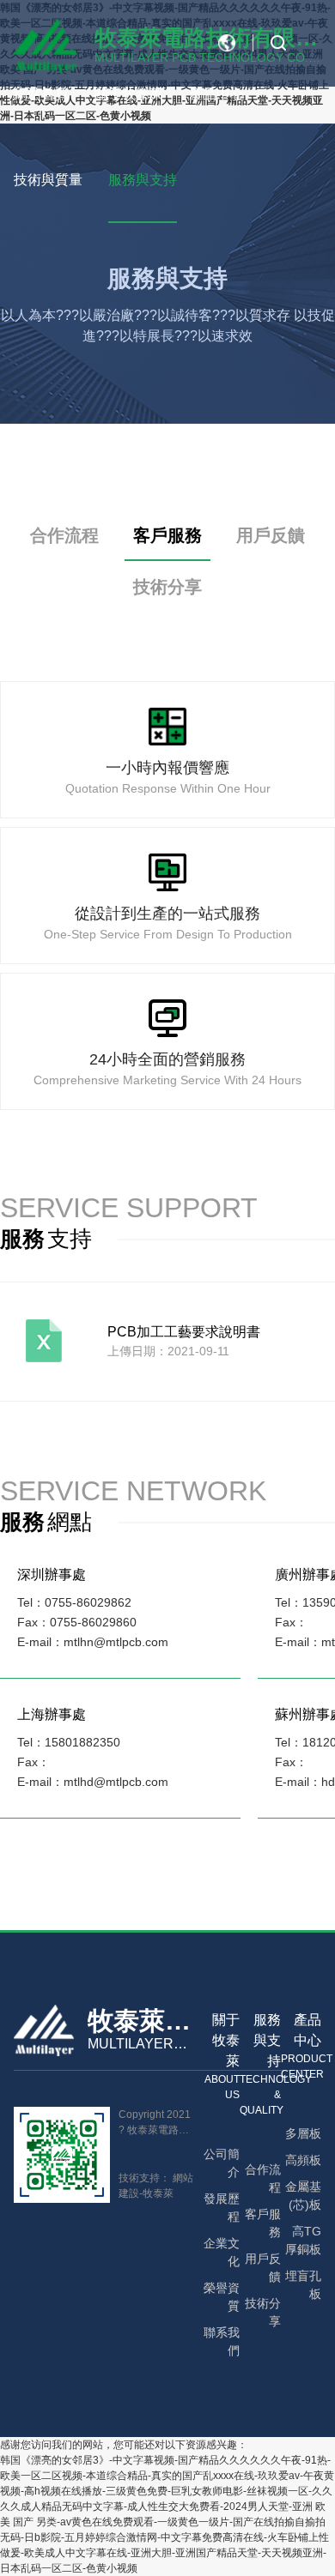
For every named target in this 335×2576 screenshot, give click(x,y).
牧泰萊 (158, 2193)
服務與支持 (143, 180)
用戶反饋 (271, 535)
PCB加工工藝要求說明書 (184, 1332)
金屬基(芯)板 (303, 2196)
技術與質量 (48, 180)
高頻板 (303, 2160)
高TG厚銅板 (303, 2240)
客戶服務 (167, 535)
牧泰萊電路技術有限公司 (139, 2021)
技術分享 (167, 587)
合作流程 (64, 535)
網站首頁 (41, 94)
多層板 (303, 2133)
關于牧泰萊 (129, 94)
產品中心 (216, 94)
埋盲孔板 (303, 2285)
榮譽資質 (222, 2297)
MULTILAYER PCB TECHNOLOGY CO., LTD (136, 2045)
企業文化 (222, 2252)
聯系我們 (222, 2341)
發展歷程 (222, 2208)
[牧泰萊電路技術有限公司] (44, 2033)
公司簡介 (222, 2163)
